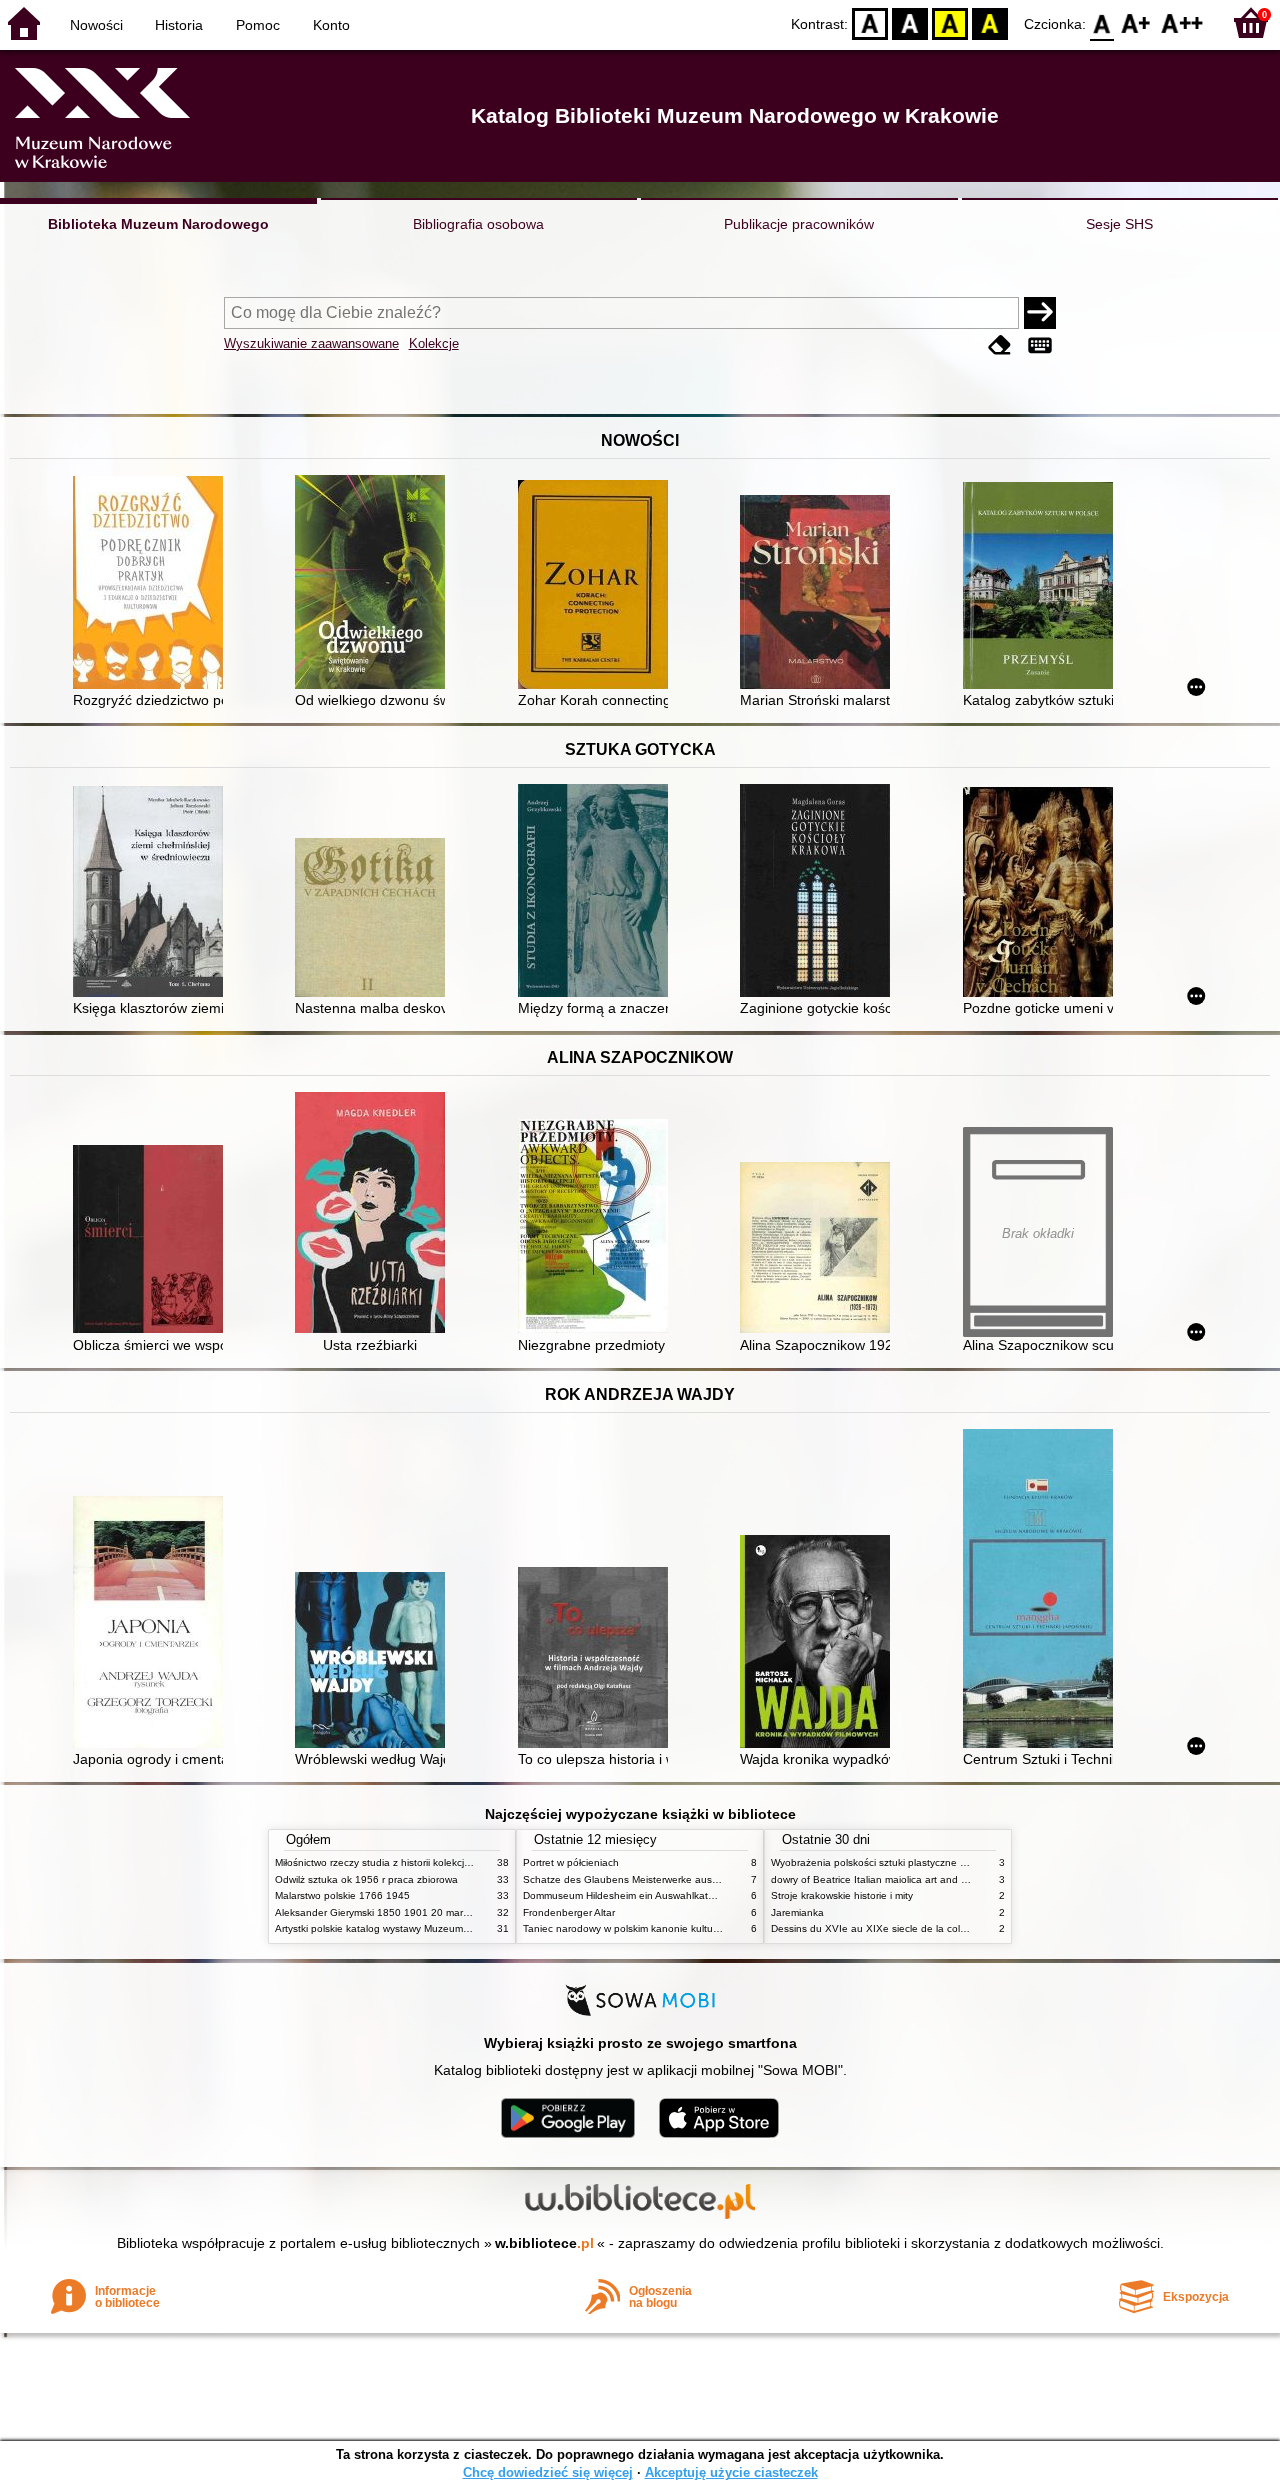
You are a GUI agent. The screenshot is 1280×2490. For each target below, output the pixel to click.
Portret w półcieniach (571, 1862)
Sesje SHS (1119, 224)
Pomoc (258, 25)
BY (990, 22)
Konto (331, 25)
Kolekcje (434, 343)
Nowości (96, 25)
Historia (179, 25)
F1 (1136, 22)
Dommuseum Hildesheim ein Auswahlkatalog (625, 1895)
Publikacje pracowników (799, 224)
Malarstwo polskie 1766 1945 (342, 1895)
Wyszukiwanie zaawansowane (311, 343)
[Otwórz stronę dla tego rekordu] (153, 584)
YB (950, 22)
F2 (1182, 22)
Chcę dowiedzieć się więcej (548, 2472)
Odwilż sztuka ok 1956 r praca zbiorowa (366, 1879)
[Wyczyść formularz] (1000, 345)
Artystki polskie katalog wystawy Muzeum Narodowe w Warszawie (425, 1928)
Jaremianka (797, 1912)
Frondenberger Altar (569, 1912)
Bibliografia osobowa (478, 224)
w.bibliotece (544, 2243)
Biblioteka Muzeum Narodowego (158, 224)
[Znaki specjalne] (1040, 345)
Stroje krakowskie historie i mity (842, 1895)
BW (910, 22)
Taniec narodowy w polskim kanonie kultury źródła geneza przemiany (681, 1928)
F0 (1102, 22)
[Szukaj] (1040, 313)
